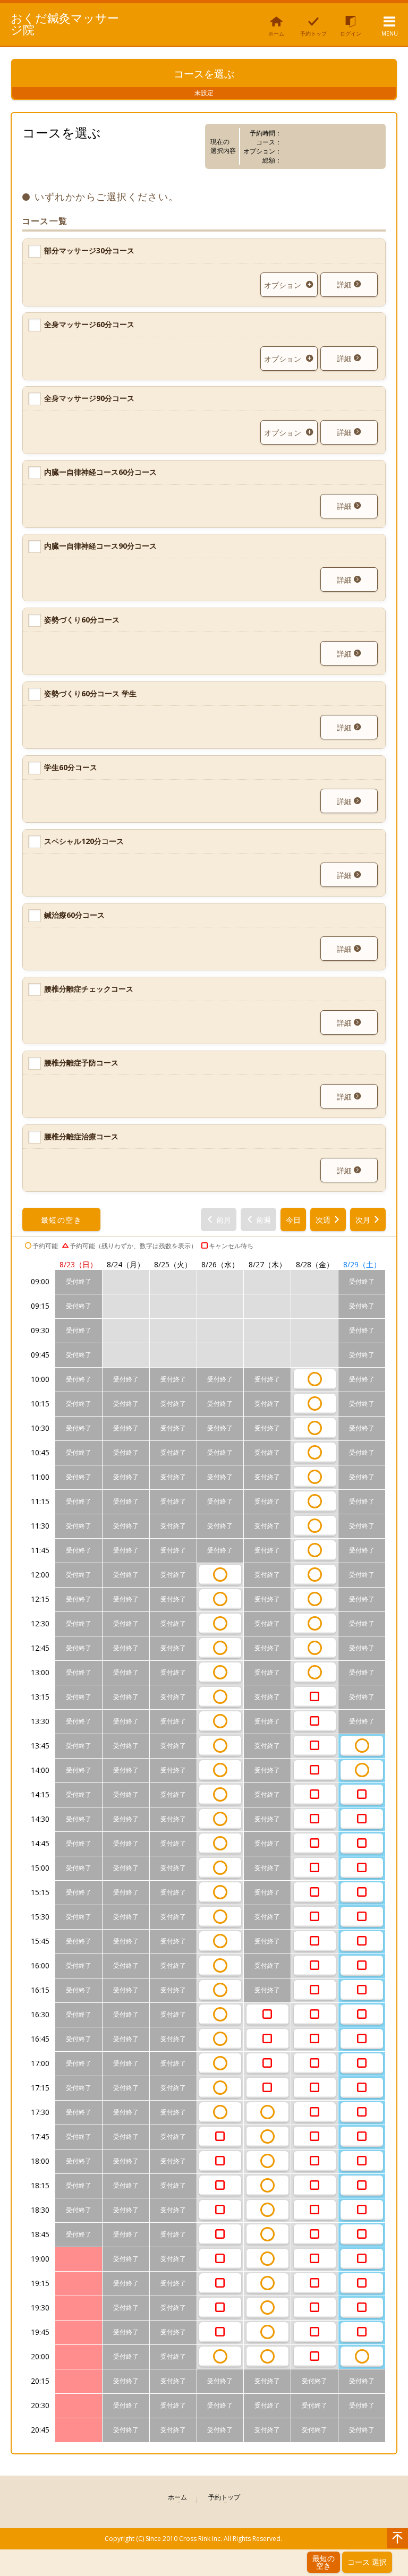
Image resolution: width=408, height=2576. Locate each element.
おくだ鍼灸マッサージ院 (65, 23)
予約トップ (224, 2498)
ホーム (177, 2498)
